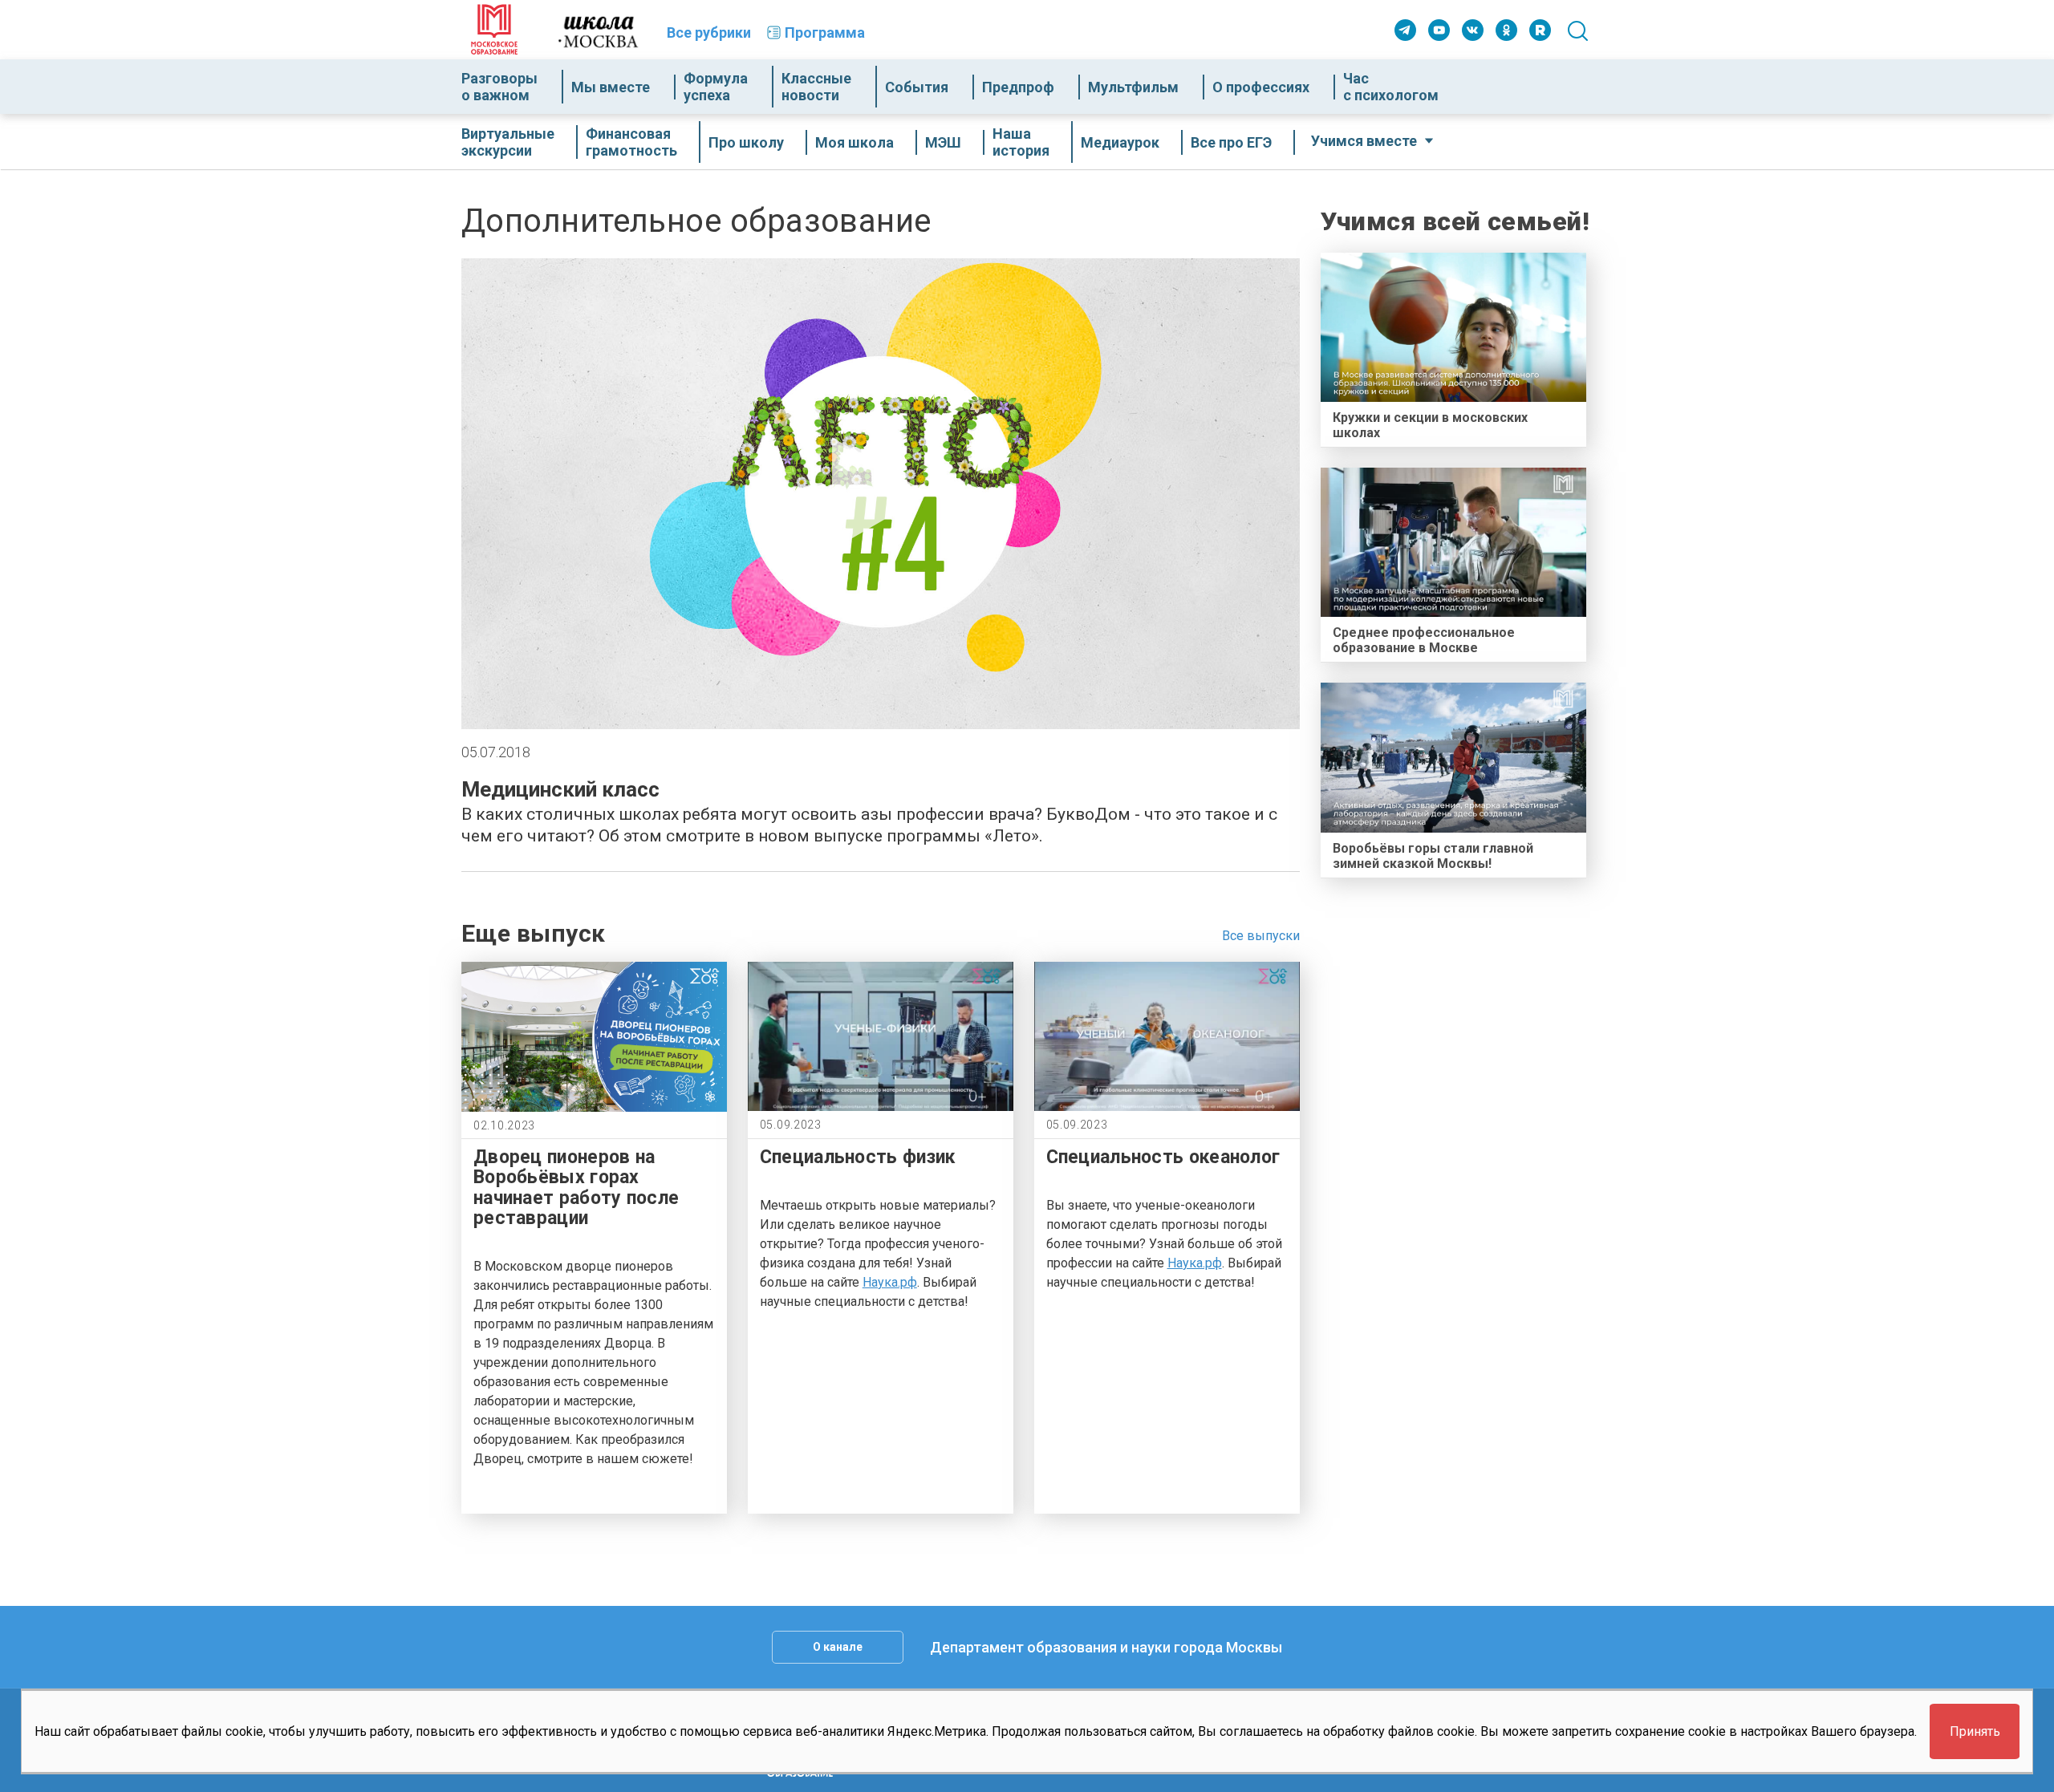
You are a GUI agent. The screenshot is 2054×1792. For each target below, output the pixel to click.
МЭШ (943, 142)
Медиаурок (1120, 142)
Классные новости (816, 87)
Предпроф (1018, 87)
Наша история (1021, 142)
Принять (1975, 1731)
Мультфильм (1133, 87)
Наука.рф (890, 1282)
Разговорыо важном (499, 87)
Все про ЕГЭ (1231, 142)
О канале (838, 1647)
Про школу (746, 142)
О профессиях (1261, 87)
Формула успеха (716, 87)
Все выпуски (1261, 936)
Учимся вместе (1364, 141)
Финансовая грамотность (631, 142)
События (917, 87)
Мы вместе (611, 87)
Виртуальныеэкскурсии (508, 142)
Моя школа (854, 142)
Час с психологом (1391, 87)
